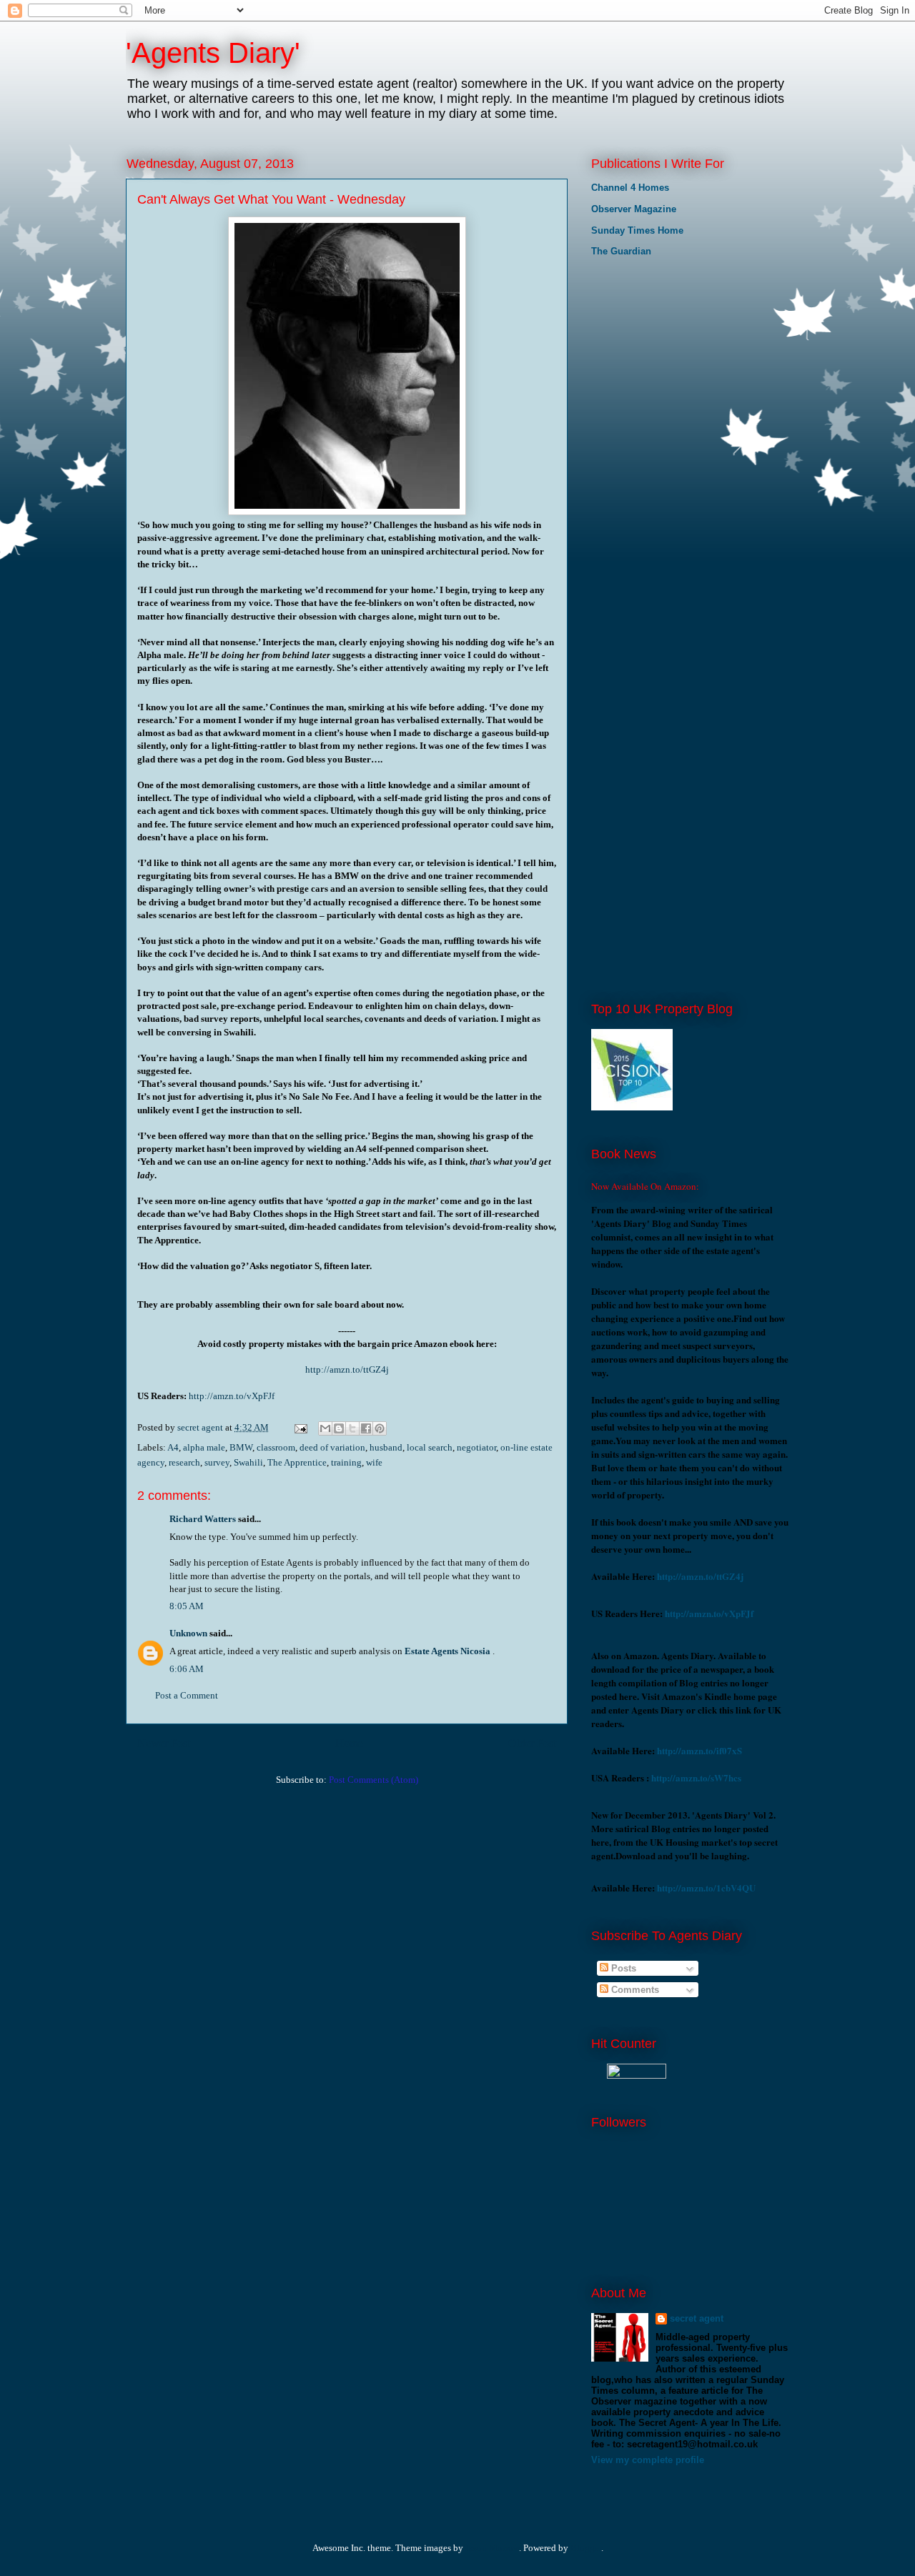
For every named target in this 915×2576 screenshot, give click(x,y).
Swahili (248, 1462)
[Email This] (325, 1428)
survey (217, 1462)
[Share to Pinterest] (380, 1428)
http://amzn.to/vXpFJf (232, 1396)
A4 (173, 1447)
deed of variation (332, 1447)
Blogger (586, 2548)
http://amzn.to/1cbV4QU (706, 1888)
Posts (622, 1968)
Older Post (532, 1743)
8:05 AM (187, 1606)
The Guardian (621, 251)
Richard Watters (203, 1519)
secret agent (697, 2318)
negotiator (476, 1447)
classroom (276, 1447)
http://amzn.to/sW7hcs (696, 1777)
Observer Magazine (634, 209)
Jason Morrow (492, 2548)
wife (374, 1462)
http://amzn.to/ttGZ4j (347, 1369)
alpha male (204, 1447)
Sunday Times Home (637, 230)
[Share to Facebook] (366, 1428)
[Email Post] (300, 1427)
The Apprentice (297, 1462)
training (346, 1462)
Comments (634, 1990)
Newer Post (164, 1743)
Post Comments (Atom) (374, 1780)
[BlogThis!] (339, 1428)
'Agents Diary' (213, 53)
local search (430, 1447)
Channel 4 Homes (630, 188)
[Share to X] (352, 1428)
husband (386, 1447)
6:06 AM (187, 1669)
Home (349, 1743)
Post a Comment (187, 1695)
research (184, 1462)
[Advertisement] (663, 364)
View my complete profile (648, 2460)
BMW (241, 1447)
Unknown (188, 1633)
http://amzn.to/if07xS (699, 1750)
